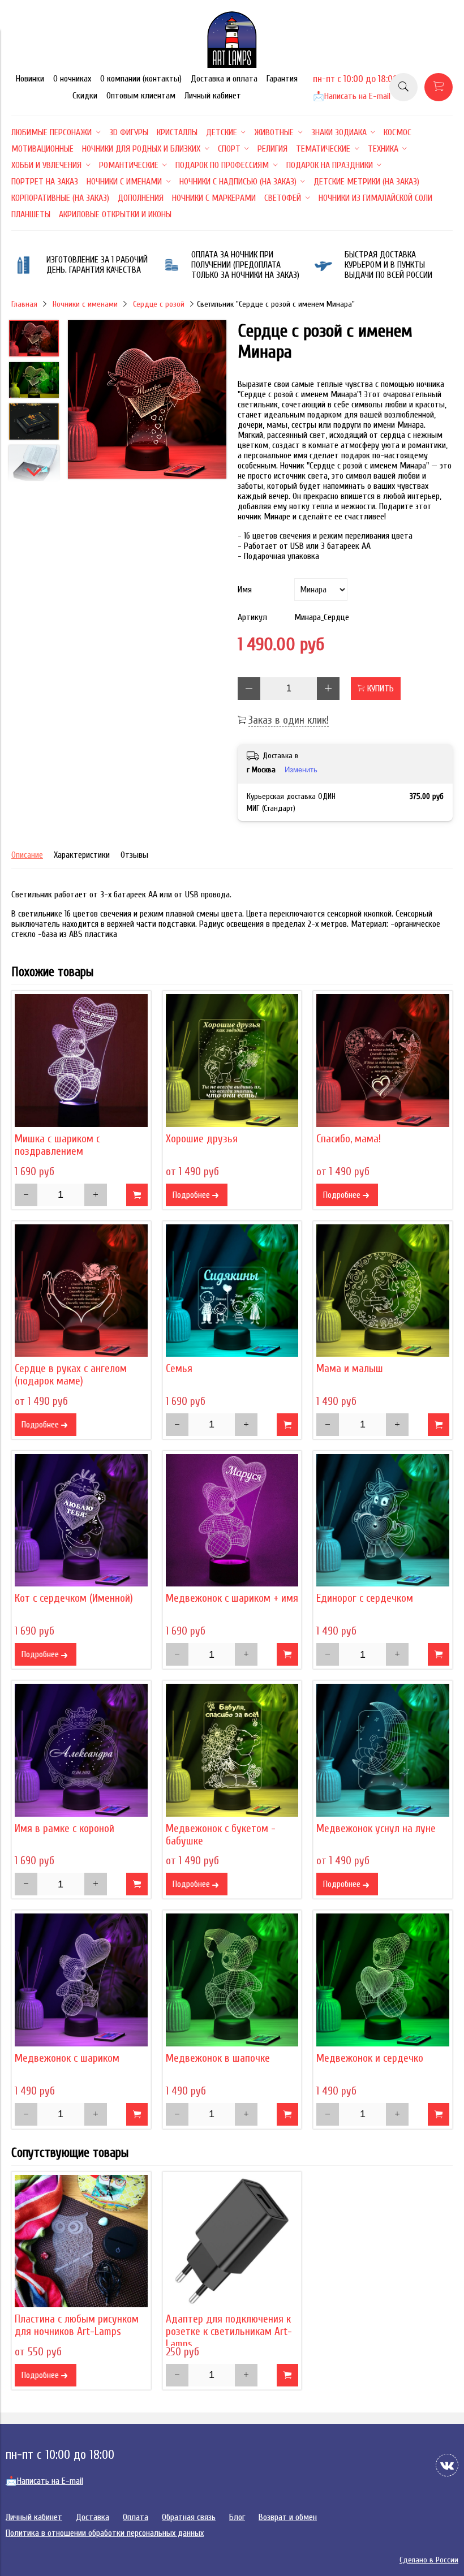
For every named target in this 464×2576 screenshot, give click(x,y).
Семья (179, 1369)
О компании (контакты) (141, 79)
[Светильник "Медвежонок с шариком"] (81, 1980)
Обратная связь (189, 2517)
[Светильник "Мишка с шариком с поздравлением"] (81, 1061)
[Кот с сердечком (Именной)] (81, 1521)
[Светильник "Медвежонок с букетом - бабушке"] (232, 1750)
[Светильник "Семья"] (232, 1291)
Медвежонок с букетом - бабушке (221, 1835)
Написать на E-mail (352, 96)
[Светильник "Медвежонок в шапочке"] (232, 1980)
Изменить (301, 770)
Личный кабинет (213, 96)
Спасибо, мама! (349, 1139)
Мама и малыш (350, 1369)
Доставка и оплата (224, 79)
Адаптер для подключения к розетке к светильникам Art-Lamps (229, 2332)
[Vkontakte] (447, 2465)
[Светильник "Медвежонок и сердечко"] (383, 1980)
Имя (245, 590)
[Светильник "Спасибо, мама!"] (383, 1061)
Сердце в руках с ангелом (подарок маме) (71, 1375)
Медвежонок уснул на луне (376, 1829)
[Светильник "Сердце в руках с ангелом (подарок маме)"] (81, 1291)
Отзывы (134, 855)
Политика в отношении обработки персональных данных (105, 2533)
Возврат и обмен (288, 2517)
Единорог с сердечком (365, 1598)
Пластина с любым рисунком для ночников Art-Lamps (77, 2325)
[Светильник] (147, 401)
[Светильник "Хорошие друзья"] (232, 1061)
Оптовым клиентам (141, 96)
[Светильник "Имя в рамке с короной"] (81, 1750)
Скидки (85, 96)
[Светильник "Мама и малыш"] (383, 1291)
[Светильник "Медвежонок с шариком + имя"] (232, 1521)
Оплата (136, 2517)
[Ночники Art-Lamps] (232, 65)
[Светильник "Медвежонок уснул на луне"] (383, 1750)
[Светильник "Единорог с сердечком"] (383, 1521)
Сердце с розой (159, 304)
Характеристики (82, 855)
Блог (237, 2517)
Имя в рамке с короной (65, 1829)
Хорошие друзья (202, 1139)
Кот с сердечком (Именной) (74, 1598)
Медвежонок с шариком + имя (232, 1598)
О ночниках (72, 79)
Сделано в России (429, 2560)
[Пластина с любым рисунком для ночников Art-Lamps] (81, 2241)
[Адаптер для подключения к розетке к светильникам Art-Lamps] (232, 2241)
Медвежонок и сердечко (370, 2058)
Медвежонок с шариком (67, 2058)
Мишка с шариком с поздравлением (57, 1145)
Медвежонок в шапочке (218, 2058)
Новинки (30, 79)
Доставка (93, 2517)
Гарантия (282, 79)
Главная (24, 304)
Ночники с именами (85, 304)
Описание (27, 855)
